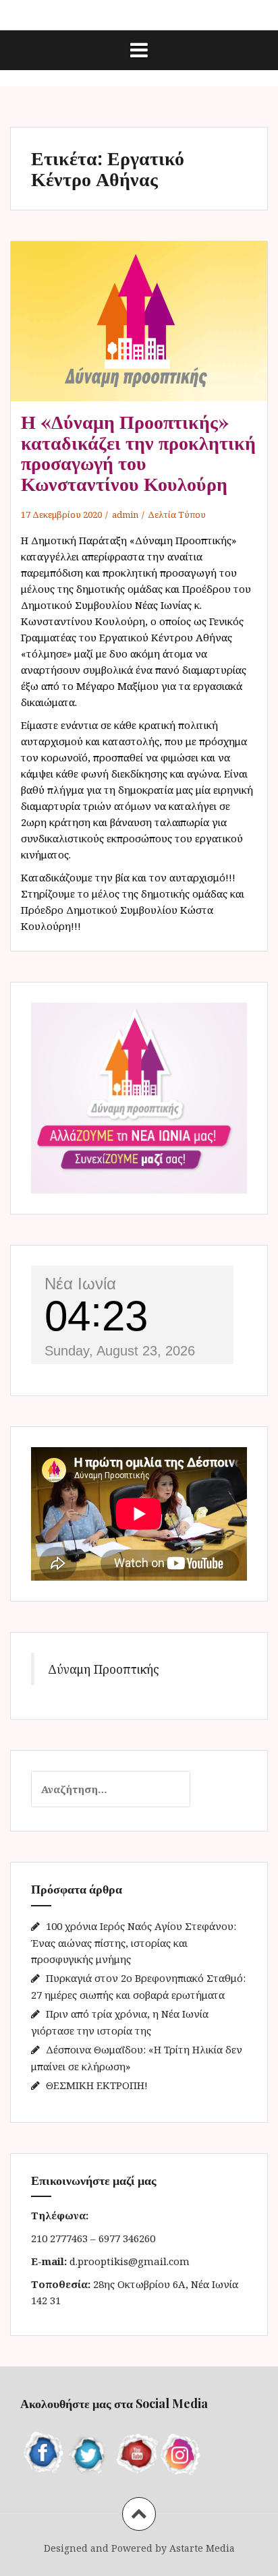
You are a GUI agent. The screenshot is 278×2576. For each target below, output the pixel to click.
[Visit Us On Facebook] (43, 2453)
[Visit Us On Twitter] (89, 2453)
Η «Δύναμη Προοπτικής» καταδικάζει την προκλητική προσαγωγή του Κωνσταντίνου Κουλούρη (138, 452)
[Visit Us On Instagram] (181, 2453)
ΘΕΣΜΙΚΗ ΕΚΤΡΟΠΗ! (97, 2085)
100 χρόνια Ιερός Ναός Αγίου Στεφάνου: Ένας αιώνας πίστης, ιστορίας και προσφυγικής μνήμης (134, 1942)
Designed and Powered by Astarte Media (139, 2548)
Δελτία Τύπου (177, 515)
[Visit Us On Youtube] (135, 2453)
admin (125, 515)
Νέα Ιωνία (80, 1284)
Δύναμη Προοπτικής (104, 1669)
